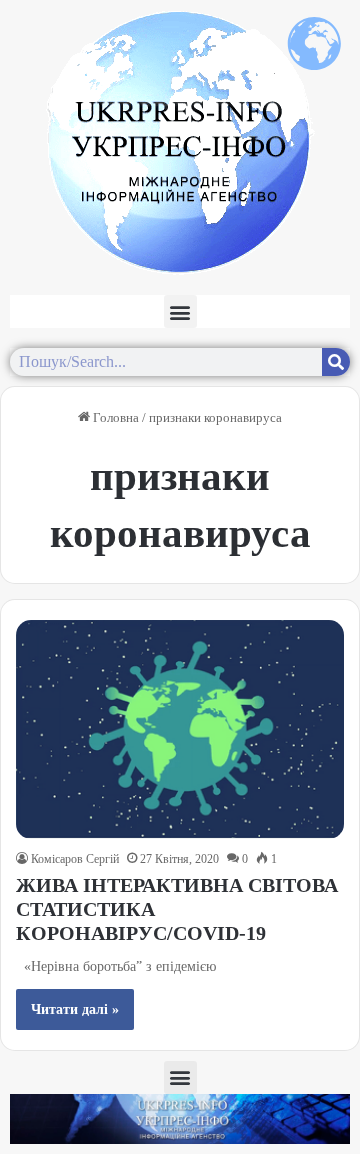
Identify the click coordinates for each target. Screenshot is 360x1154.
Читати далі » (75, 1009)
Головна (114, 417)
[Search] (336, 362)
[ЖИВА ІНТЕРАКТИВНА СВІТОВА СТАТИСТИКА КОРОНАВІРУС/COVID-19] (179, 729)
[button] (180, 311)
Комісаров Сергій (75, 859)
